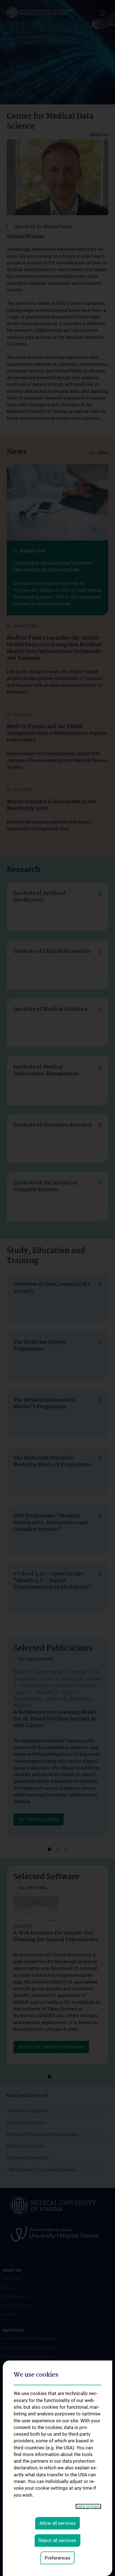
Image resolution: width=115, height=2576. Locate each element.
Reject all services (57, 2540)
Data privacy (88, 2506)
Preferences (57, 2558)
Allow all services (57, 2523)
